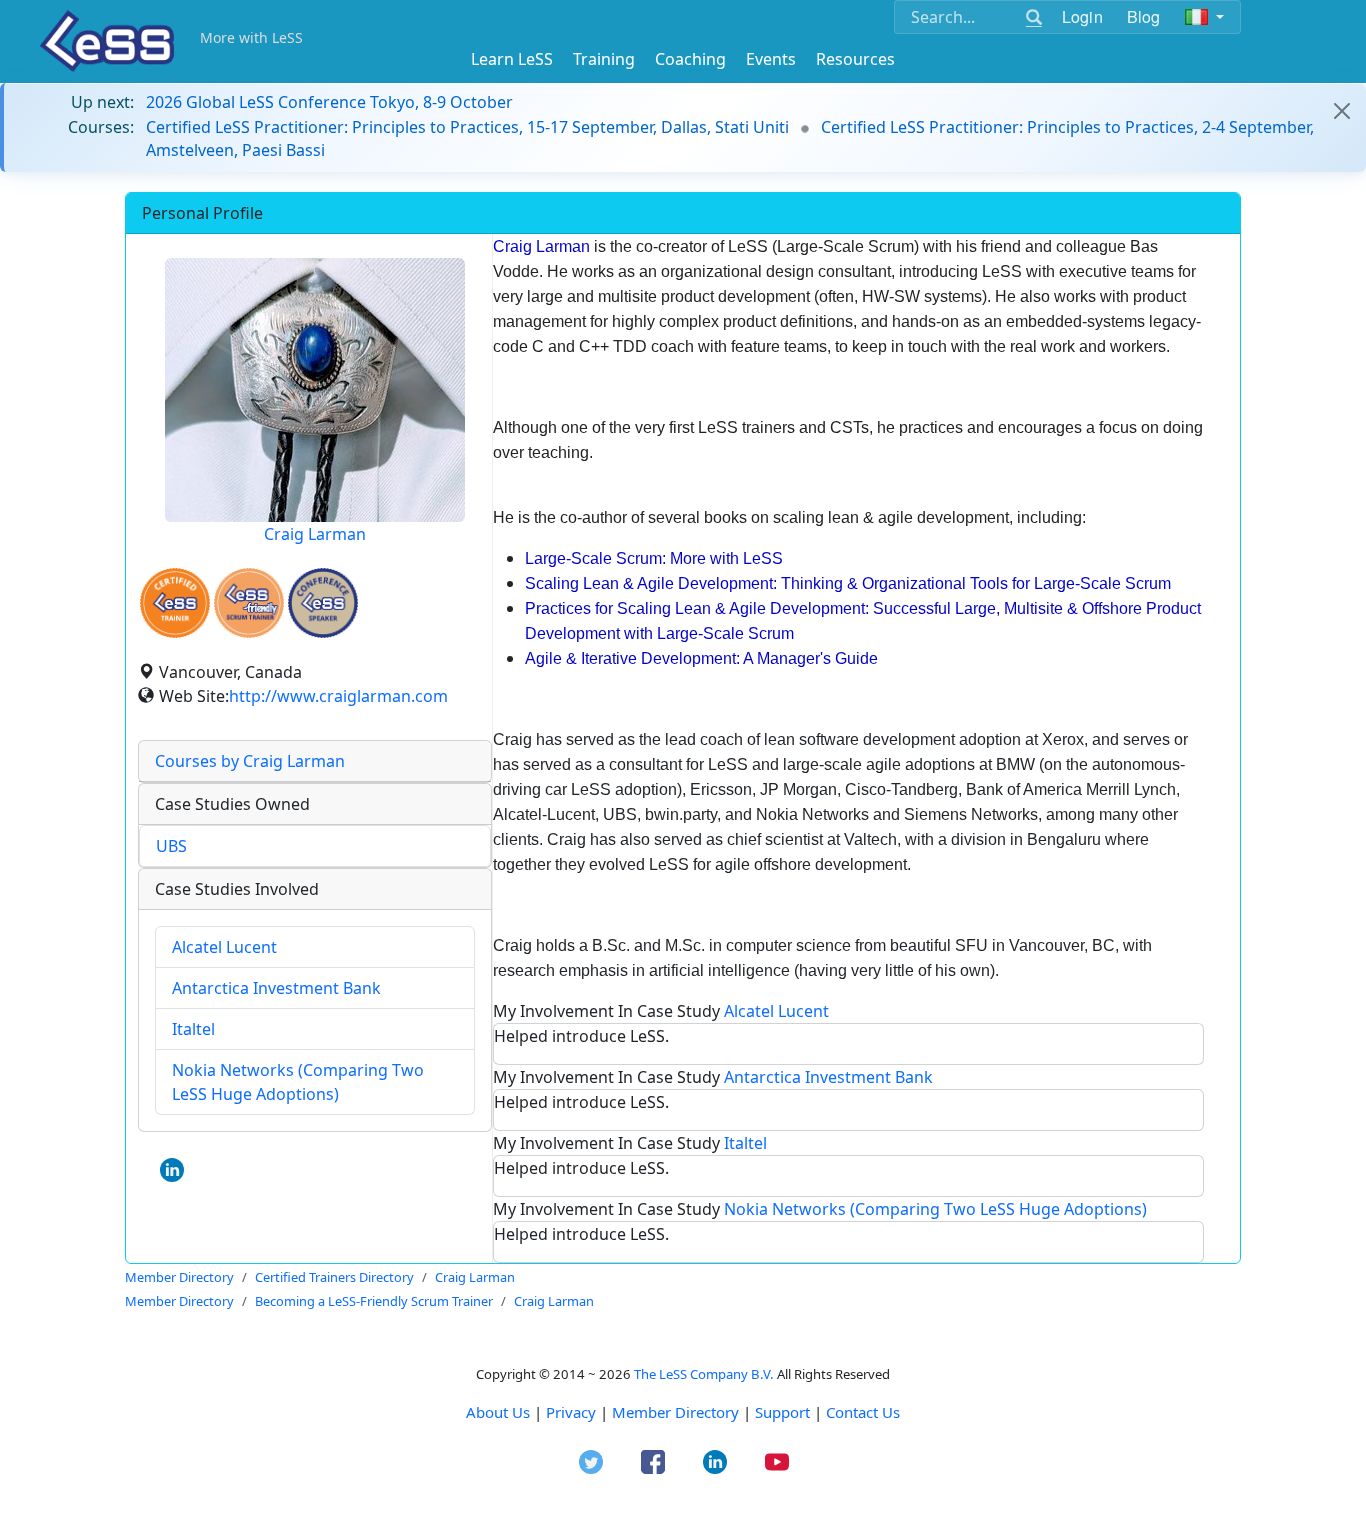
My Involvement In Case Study (661, 1011)
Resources (855, 59)
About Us (498, 1412)
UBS (171, 846)
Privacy (571, 1412)
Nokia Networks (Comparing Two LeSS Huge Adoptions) (935, 1209)
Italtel (193, 1029)
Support (782, 1412)
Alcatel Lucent (224, 947)
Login (1082, 16)
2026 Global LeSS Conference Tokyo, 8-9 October (329, 102)
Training (604, 59)
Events (771, 59)
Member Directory (675, 1412)
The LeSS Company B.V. (704, 1374)
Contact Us (863, 1412)
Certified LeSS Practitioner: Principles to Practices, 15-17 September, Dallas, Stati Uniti (467, 127)
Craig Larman (315, 534)
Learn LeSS (512, 59)
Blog (1144, 16)
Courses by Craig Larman (250, 761)
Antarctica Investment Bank (276, 988)
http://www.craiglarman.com (338, 696)
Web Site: (194, 696)
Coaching (690, 59)
